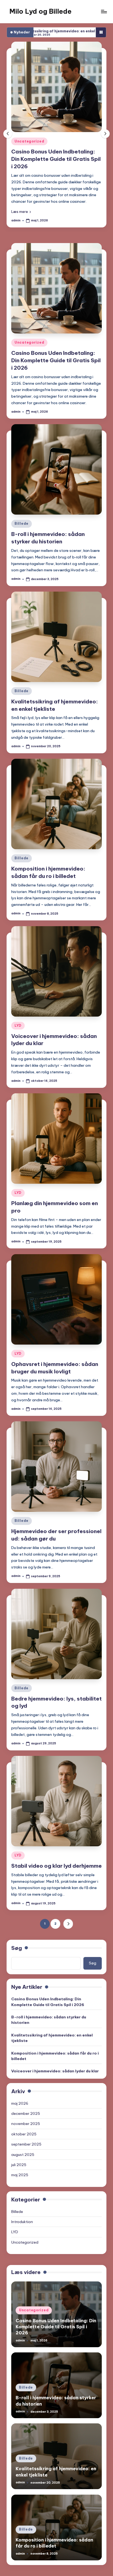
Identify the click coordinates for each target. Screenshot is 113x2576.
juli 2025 (19, 2152)
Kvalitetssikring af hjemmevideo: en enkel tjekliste (52, 2025)
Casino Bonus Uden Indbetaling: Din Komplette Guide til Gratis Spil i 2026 (56, 347)
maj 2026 (20, 2090)
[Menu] (104, 11)
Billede (27, 141)
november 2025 (26, 2111)
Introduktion (22, 2209)
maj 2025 (20, 2162)
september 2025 (26, 2131)
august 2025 (23, 2141)
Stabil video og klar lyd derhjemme (56, 1853)
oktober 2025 (24, 2121)
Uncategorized (29, 330)
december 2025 (26, 2101)
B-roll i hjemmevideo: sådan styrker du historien (49, 2007)
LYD (18, 1012)
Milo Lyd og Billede (40, 11)
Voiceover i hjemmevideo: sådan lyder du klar (55, 2058)
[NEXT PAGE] (68, 1911)
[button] (27, 198)
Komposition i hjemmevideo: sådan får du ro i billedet (55, 2043)
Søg (17, 1935)
